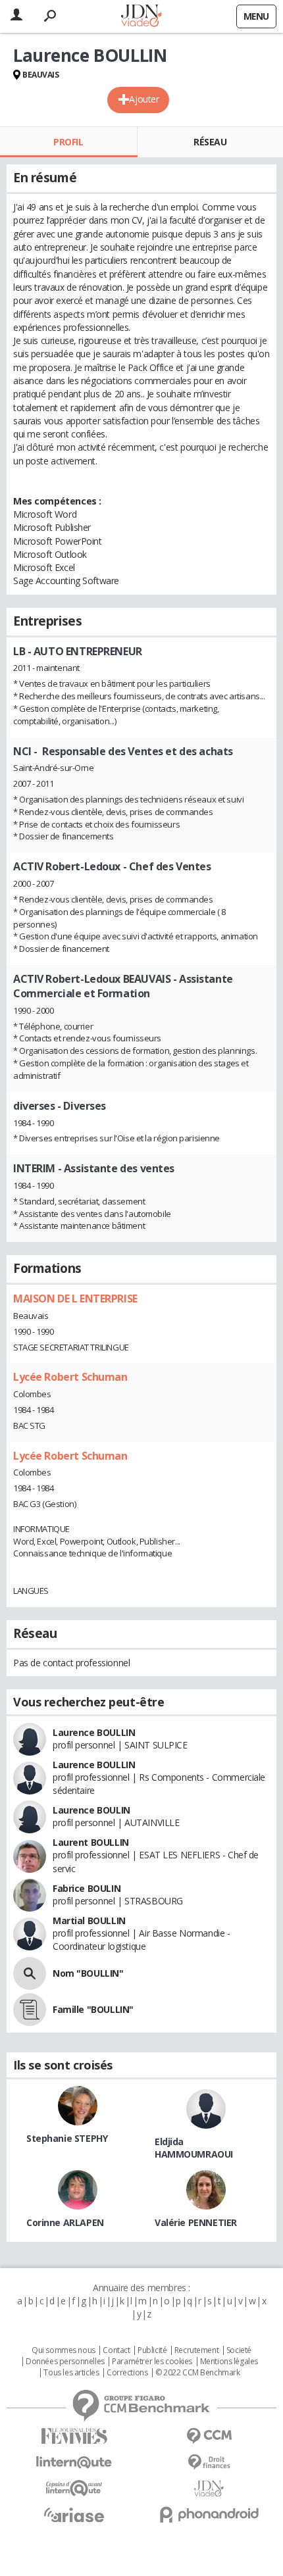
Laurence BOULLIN (94, 1732)
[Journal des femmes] (74, 2436)
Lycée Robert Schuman (70, 1377)
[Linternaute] (74, 2463)
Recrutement (196, 2350)
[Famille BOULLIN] (30, 2010)
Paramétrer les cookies (152, 2362)
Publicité (152, 2350)
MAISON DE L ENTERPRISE (75, 1299)
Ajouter (144, 99)
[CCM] (209, 2436)
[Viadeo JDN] (209, 2489)
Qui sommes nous (64, 2350)
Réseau (210, 142)
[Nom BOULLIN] (30, 1973)
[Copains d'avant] (74, 2488)
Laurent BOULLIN (91, 1842)
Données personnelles (65, 2362)
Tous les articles (71, 2373)
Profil (68, 142)
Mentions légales (229, 2362)
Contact (116, 2350)
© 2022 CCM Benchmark (198, 2373)
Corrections (127, 2373)
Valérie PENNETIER (196, 2222)
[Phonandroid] (209, 2514)
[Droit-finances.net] (209, 2463)
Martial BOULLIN (89, 1920)
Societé (239, 2350)
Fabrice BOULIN (87, 1888)
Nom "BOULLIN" (88, 1973)
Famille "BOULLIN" (93, 2009)
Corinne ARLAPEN (65, 2222)
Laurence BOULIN (91, 1810)
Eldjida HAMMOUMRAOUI (194, 2148)
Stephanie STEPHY (67, 2138)
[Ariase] (74, 2515)
